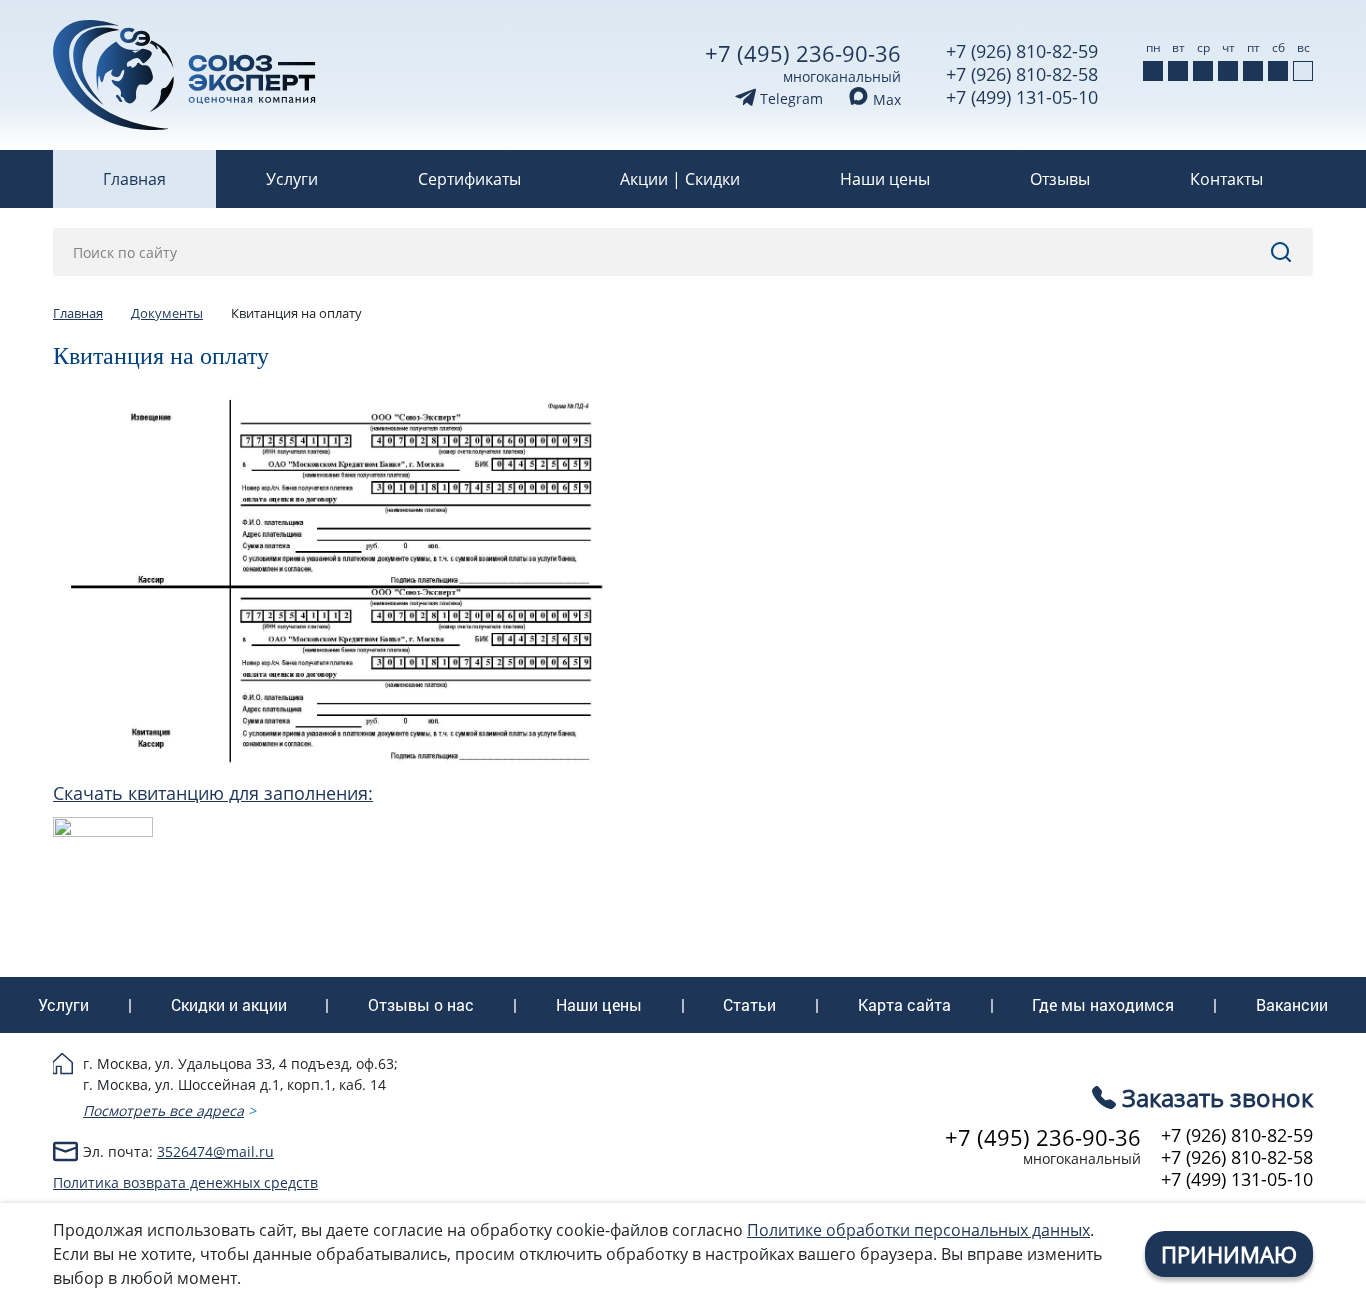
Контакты (1226, 179)
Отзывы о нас (421, 1005)
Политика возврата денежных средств (185, 1182)
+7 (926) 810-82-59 (1022, 51)
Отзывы (1060, 179)
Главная (134, 179)
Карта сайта (904, 1005)
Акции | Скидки (680, 179)
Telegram (789, 98)
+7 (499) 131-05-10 (1022, 97)
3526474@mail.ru (215, 1151)
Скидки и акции (229, 1005)
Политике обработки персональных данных (918, 1230)
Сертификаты (469, 179)
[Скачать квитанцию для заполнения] (103, 827)
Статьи (749, 1005)
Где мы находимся (1103, 1005)
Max (885, 99)
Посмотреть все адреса (163, 1110)
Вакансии (1292, 1005)
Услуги (292, 179)
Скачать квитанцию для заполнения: (213, 793)
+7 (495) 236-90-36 (803, 53)
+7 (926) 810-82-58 (1022, 74)
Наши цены (885, 179)
